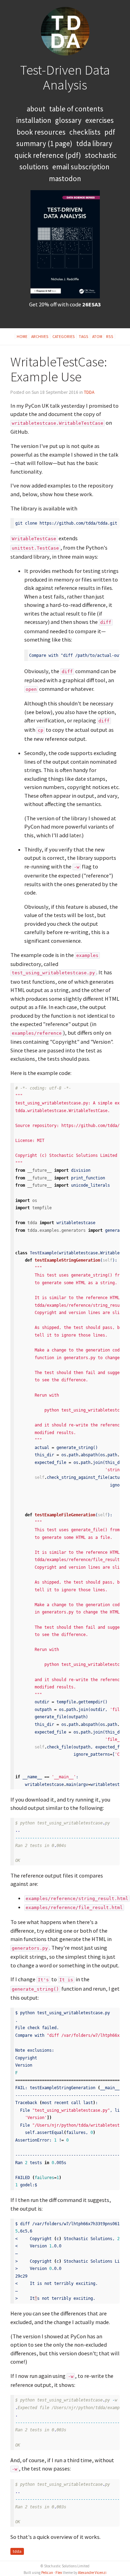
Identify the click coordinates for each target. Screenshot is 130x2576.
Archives (40, 336)
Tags (84, 336)
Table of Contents (76, 109)
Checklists (85, 132)
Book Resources (41, 132)
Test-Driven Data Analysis (65, 77)
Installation (34, 120)
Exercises (99, 120)
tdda (17, 2551)
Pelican (47, 2573)
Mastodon (65, 179)
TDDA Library (94, 143)
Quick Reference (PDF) (48, 155)
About (36, 109)
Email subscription (81, 167)
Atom (97, 336)
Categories (64, 336)
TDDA (89, 392)
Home (22, 336)
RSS (110, 336)
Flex (59, 2573)
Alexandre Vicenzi (92, 2573)
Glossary (68, 120)
